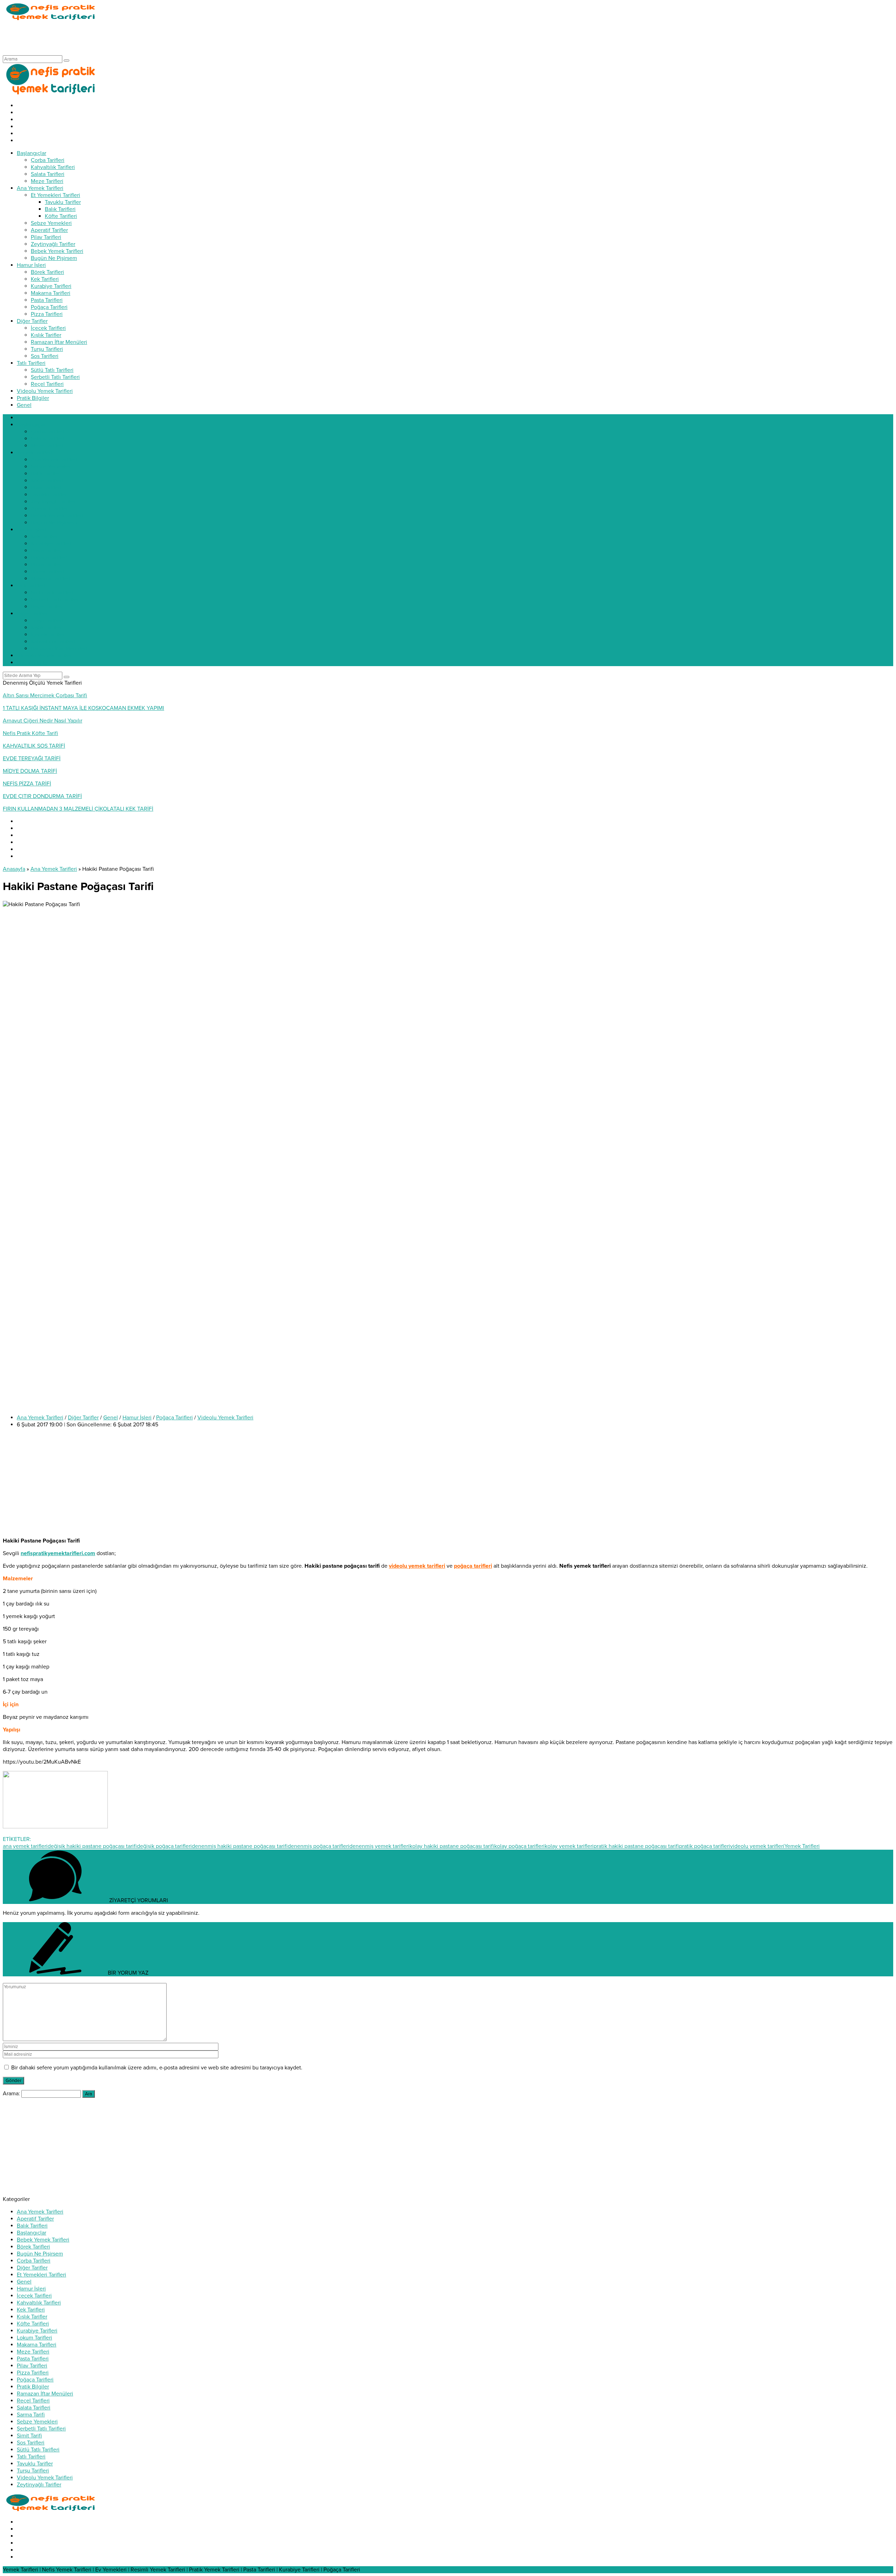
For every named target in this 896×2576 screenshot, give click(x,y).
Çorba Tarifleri (34, 2261)
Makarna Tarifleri (37, 2345)
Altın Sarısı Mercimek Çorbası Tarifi (45, 696)
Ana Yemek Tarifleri (54, 869)
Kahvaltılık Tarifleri (39, 2303)
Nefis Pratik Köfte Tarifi (30, 733)
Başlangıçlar (31, 2233)
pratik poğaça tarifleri (705, 1846)
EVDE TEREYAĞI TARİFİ (32, 758)
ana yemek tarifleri (25, 1846)
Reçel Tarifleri (33, 2401)
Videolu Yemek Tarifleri (225, 1418)
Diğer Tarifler (83, 1418)
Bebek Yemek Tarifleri (43, 2240)
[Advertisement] (130, 38)
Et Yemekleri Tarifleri (41, 2275)
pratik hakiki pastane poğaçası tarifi (636, 1846)
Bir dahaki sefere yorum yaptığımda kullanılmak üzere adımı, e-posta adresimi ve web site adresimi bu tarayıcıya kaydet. (157, 2068)
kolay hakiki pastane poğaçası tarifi (452, 1846)
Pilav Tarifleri (32, 2366)
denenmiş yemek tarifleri (379, 1846)
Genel (111, 1418)
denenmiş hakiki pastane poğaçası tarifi (240, 1846)
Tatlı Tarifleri (31, 2457)
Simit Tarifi (29, 2436)
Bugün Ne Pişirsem (40, 2254)
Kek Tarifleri (31, 2310)
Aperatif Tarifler (35, 2219)
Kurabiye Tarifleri (37, 2331)
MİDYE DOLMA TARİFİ (30, 771)
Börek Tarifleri (33, 2247)
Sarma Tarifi (31, 2415)
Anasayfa (14, 869)
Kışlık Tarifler (32, 2317)
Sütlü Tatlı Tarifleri (38, 2450)
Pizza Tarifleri (33, 2373)
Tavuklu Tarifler (35, 2464)
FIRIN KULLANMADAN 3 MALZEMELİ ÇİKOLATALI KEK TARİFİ (78, 809)
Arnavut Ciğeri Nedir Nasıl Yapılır (43, 721)
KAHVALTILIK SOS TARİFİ (34, 746)
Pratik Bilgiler (33, 2387)
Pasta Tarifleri (33, 2359)
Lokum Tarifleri (34, 2338)
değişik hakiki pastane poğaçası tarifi (92, 1846)
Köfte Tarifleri (33, 2324)
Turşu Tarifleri (33, 2471)
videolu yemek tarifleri (757, 1846)
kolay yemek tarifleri (569, 1846)
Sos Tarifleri (31, 2443)
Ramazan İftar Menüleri (45, 2394)
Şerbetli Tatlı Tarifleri (41, 2429)
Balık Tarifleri (32, 2226)
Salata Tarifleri (34, 2408)
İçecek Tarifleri (34, 2296)
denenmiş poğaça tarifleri (318, 1846)
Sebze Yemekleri (37, 2422)
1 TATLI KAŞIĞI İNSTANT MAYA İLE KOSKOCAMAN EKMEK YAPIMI (83, 708)
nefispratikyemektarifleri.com (58, 1553)
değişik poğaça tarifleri (164, 1846)
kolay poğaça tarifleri (519, 1846)
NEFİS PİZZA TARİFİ (27, 784)
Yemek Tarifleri (802, 1846)
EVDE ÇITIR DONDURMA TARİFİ (42, 796)
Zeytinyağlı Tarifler (39, 2485)
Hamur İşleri (137, 1418)
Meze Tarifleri (33, 2352)
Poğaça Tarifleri (174, 1418)
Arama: (11, 2094)
